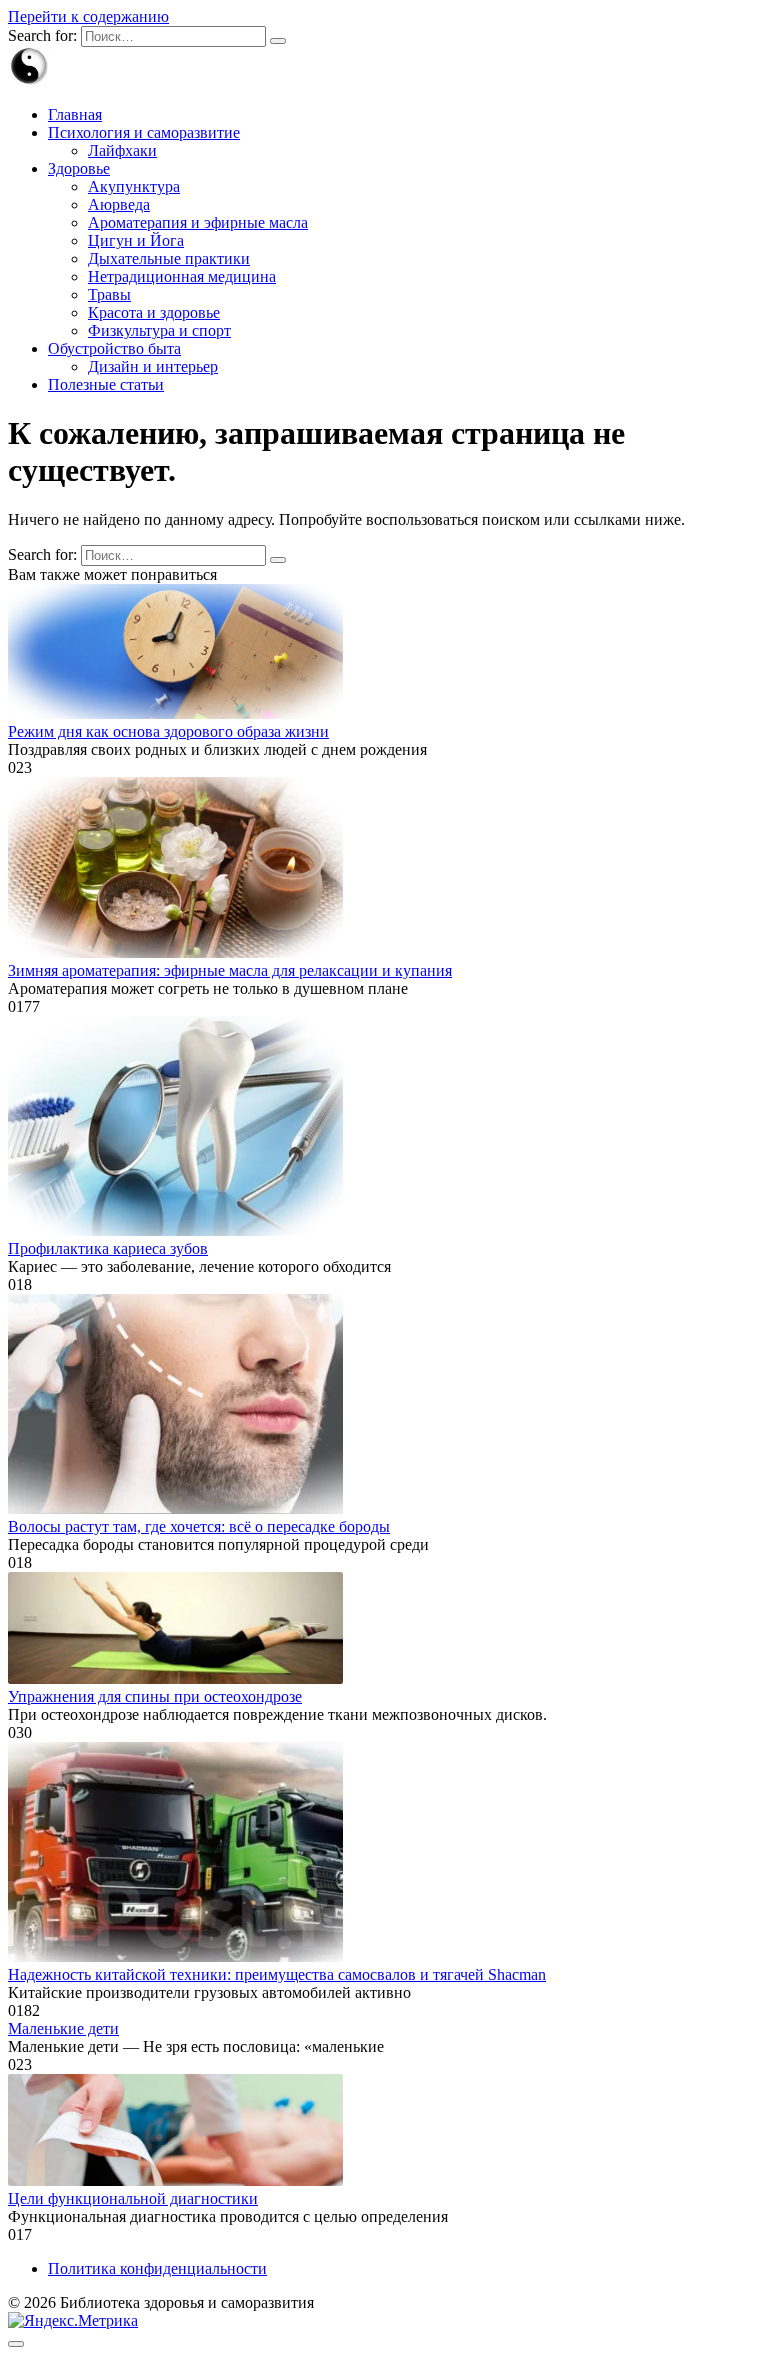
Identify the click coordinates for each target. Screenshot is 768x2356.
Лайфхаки (122, 150)
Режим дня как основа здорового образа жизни (168, 731)
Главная (75, 114)
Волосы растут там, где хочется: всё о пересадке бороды (199, 1526)
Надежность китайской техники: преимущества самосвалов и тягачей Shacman (277, 1974)
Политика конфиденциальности (157, 2268)
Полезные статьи (106, 384)
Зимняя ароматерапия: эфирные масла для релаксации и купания (230, 970)
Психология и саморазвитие (144, 132)
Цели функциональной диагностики (133, 2198)
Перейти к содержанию (88, 16)
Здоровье (79, 168)
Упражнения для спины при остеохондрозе (155, 1696)
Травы (109, 294)
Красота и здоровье (154, 312)
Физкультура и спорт (159, 330)
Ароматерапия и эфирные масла (198, 222)
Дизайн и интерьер (153, 366)
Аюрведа (119, 204)
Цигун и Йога (136, 240)
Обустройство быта (114, 348)
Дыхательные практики (169, 258)
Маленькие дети (63, 2028)
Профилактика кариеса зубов (108, 1248)
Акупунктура (134, 186)
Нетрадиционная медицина (182, 276)
